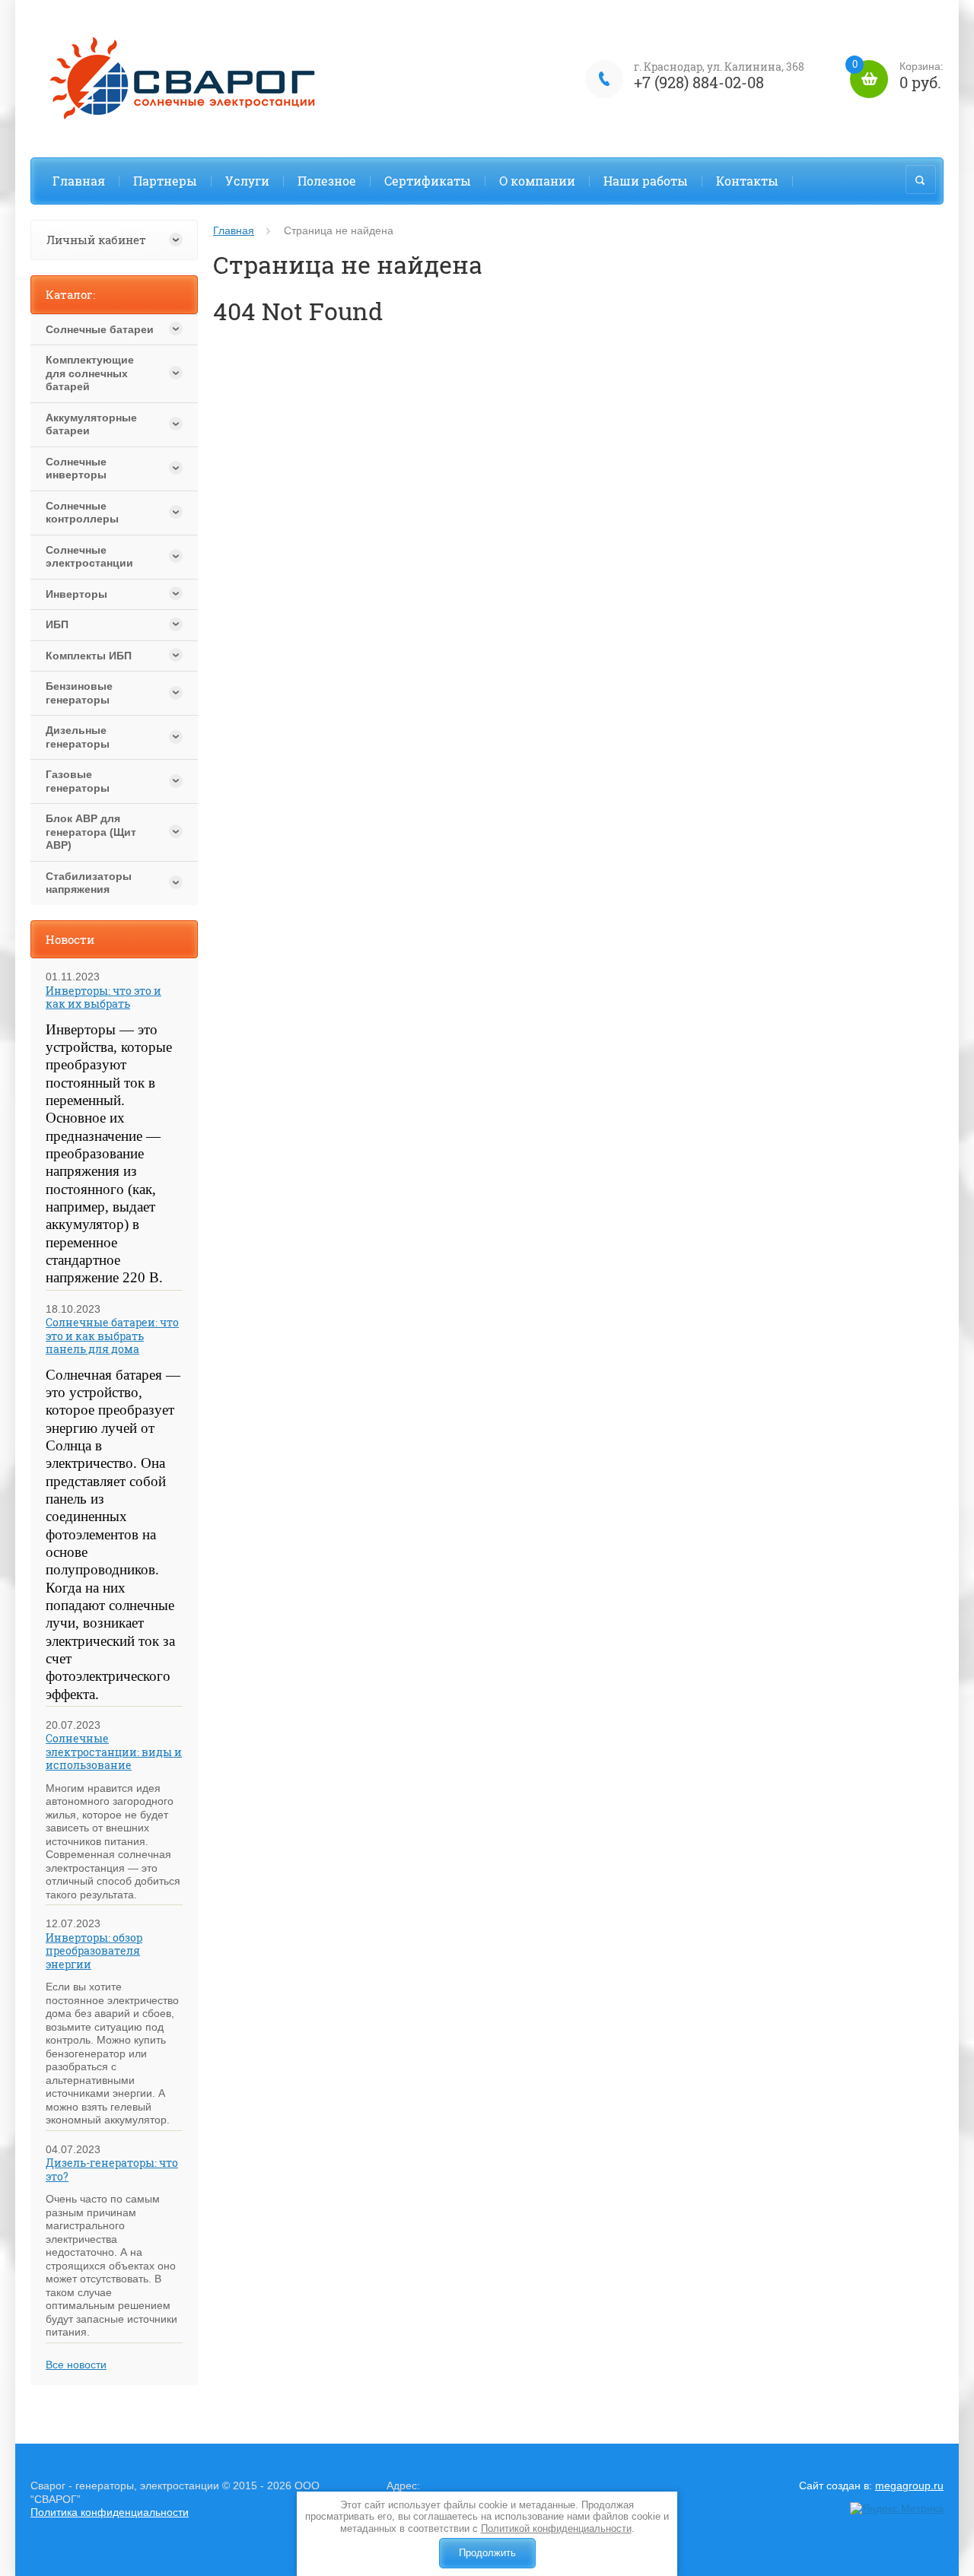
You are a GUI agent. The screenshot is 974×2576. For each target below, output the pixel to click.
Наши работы (646, 181)
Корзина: (898, 76)
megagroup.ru (909, 2485)
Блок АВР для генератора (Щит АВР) (91, 832)
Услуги (247, 181)
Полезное (327, 181)
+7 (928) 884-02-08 (699, 82)
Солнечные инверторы (76, 469)
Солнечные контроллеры (82, 513)
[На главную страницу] (190, 79)
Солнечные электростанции (89, 557)
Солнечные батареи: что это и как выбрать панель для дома (112, 1336)
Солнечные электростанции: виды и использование (114, 1752)
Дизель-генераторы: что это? (112, 2169)
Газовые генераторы (78, 781)
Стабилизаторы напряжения (89, 883)
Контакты (747, 181)
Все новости (76, 2365)
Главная (79, 181)
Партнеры (165, 181)
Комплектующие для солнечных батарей (90, 373)
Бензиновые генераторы (79, 693)
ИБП (57, 624)
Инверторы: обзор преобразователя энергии (94, 1951)
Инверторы (76, 594)
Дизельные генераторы (78, 737)
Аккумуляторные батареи (91, 424)
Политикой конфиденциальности (556, 2528)
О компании (537, 181)
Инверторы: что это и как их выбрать (103, 997)
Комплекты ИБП (89, 656)
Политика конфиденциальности (110, 2512)
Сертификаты (428, 181)
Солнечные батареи (100, 329)
